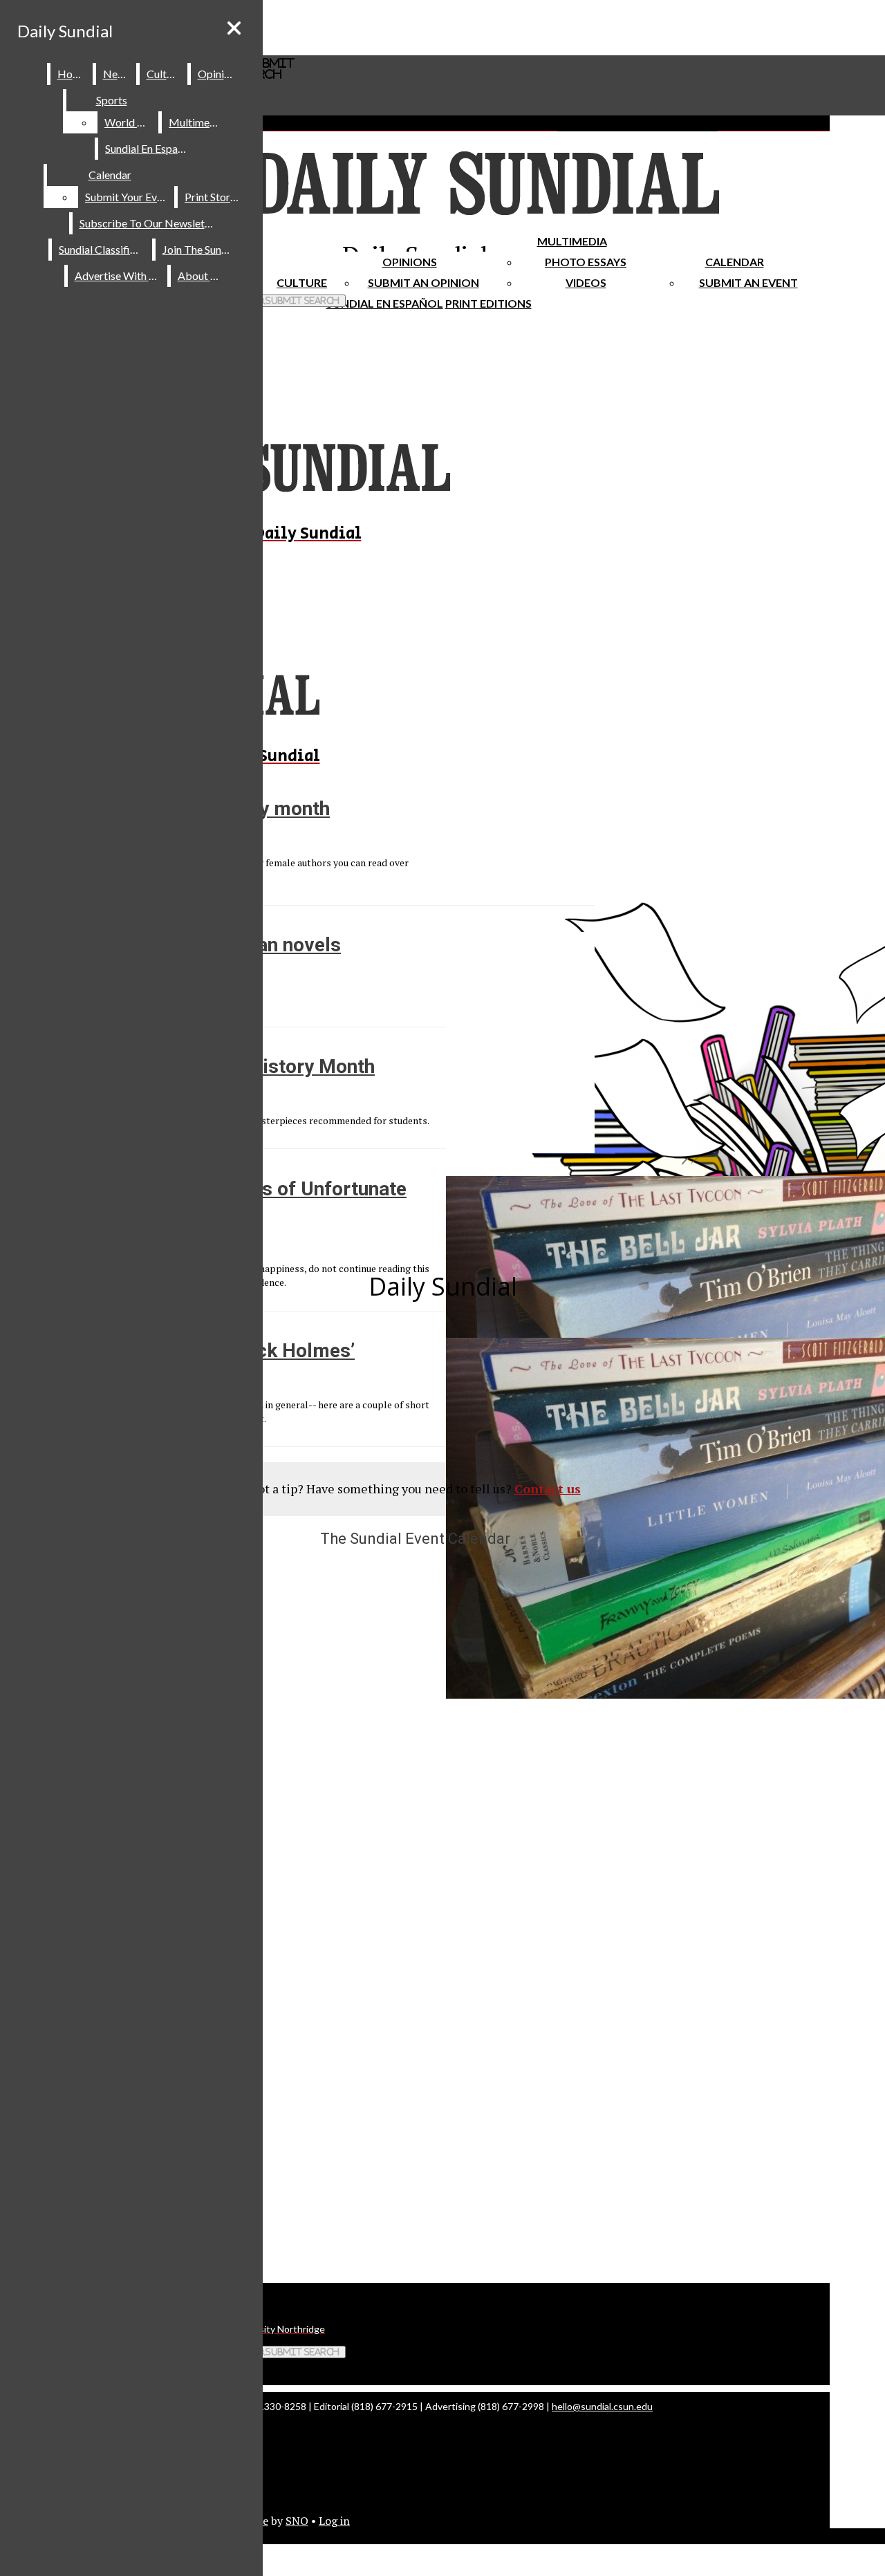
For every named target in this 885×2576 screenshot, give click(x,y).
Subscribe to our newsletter (149, 223)
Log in (334, 2521)
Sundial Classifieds (103, 249)
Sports (112, 100)
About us (201, 276)
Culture (164, 74)
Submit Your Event (129, 197)
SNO (297, 2521)
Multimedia (572, 241)
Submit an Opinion (423, 282)
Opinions (410, 262)
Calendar (735, 262)
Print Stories (214, 197)
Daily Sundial (65, 31)
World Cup (130, 122)
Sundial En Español (385, 303)
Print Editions (488, 303)
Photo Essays (586, 262)
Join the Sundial (201, 249)
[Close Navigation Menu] (234, 28)
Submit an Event (748, 282)
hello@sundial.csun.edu (602, 2406)
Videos (586, 282)
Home (72, 74)
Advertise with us (118, 276)
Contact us (548, 1488)
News (117, 74)
